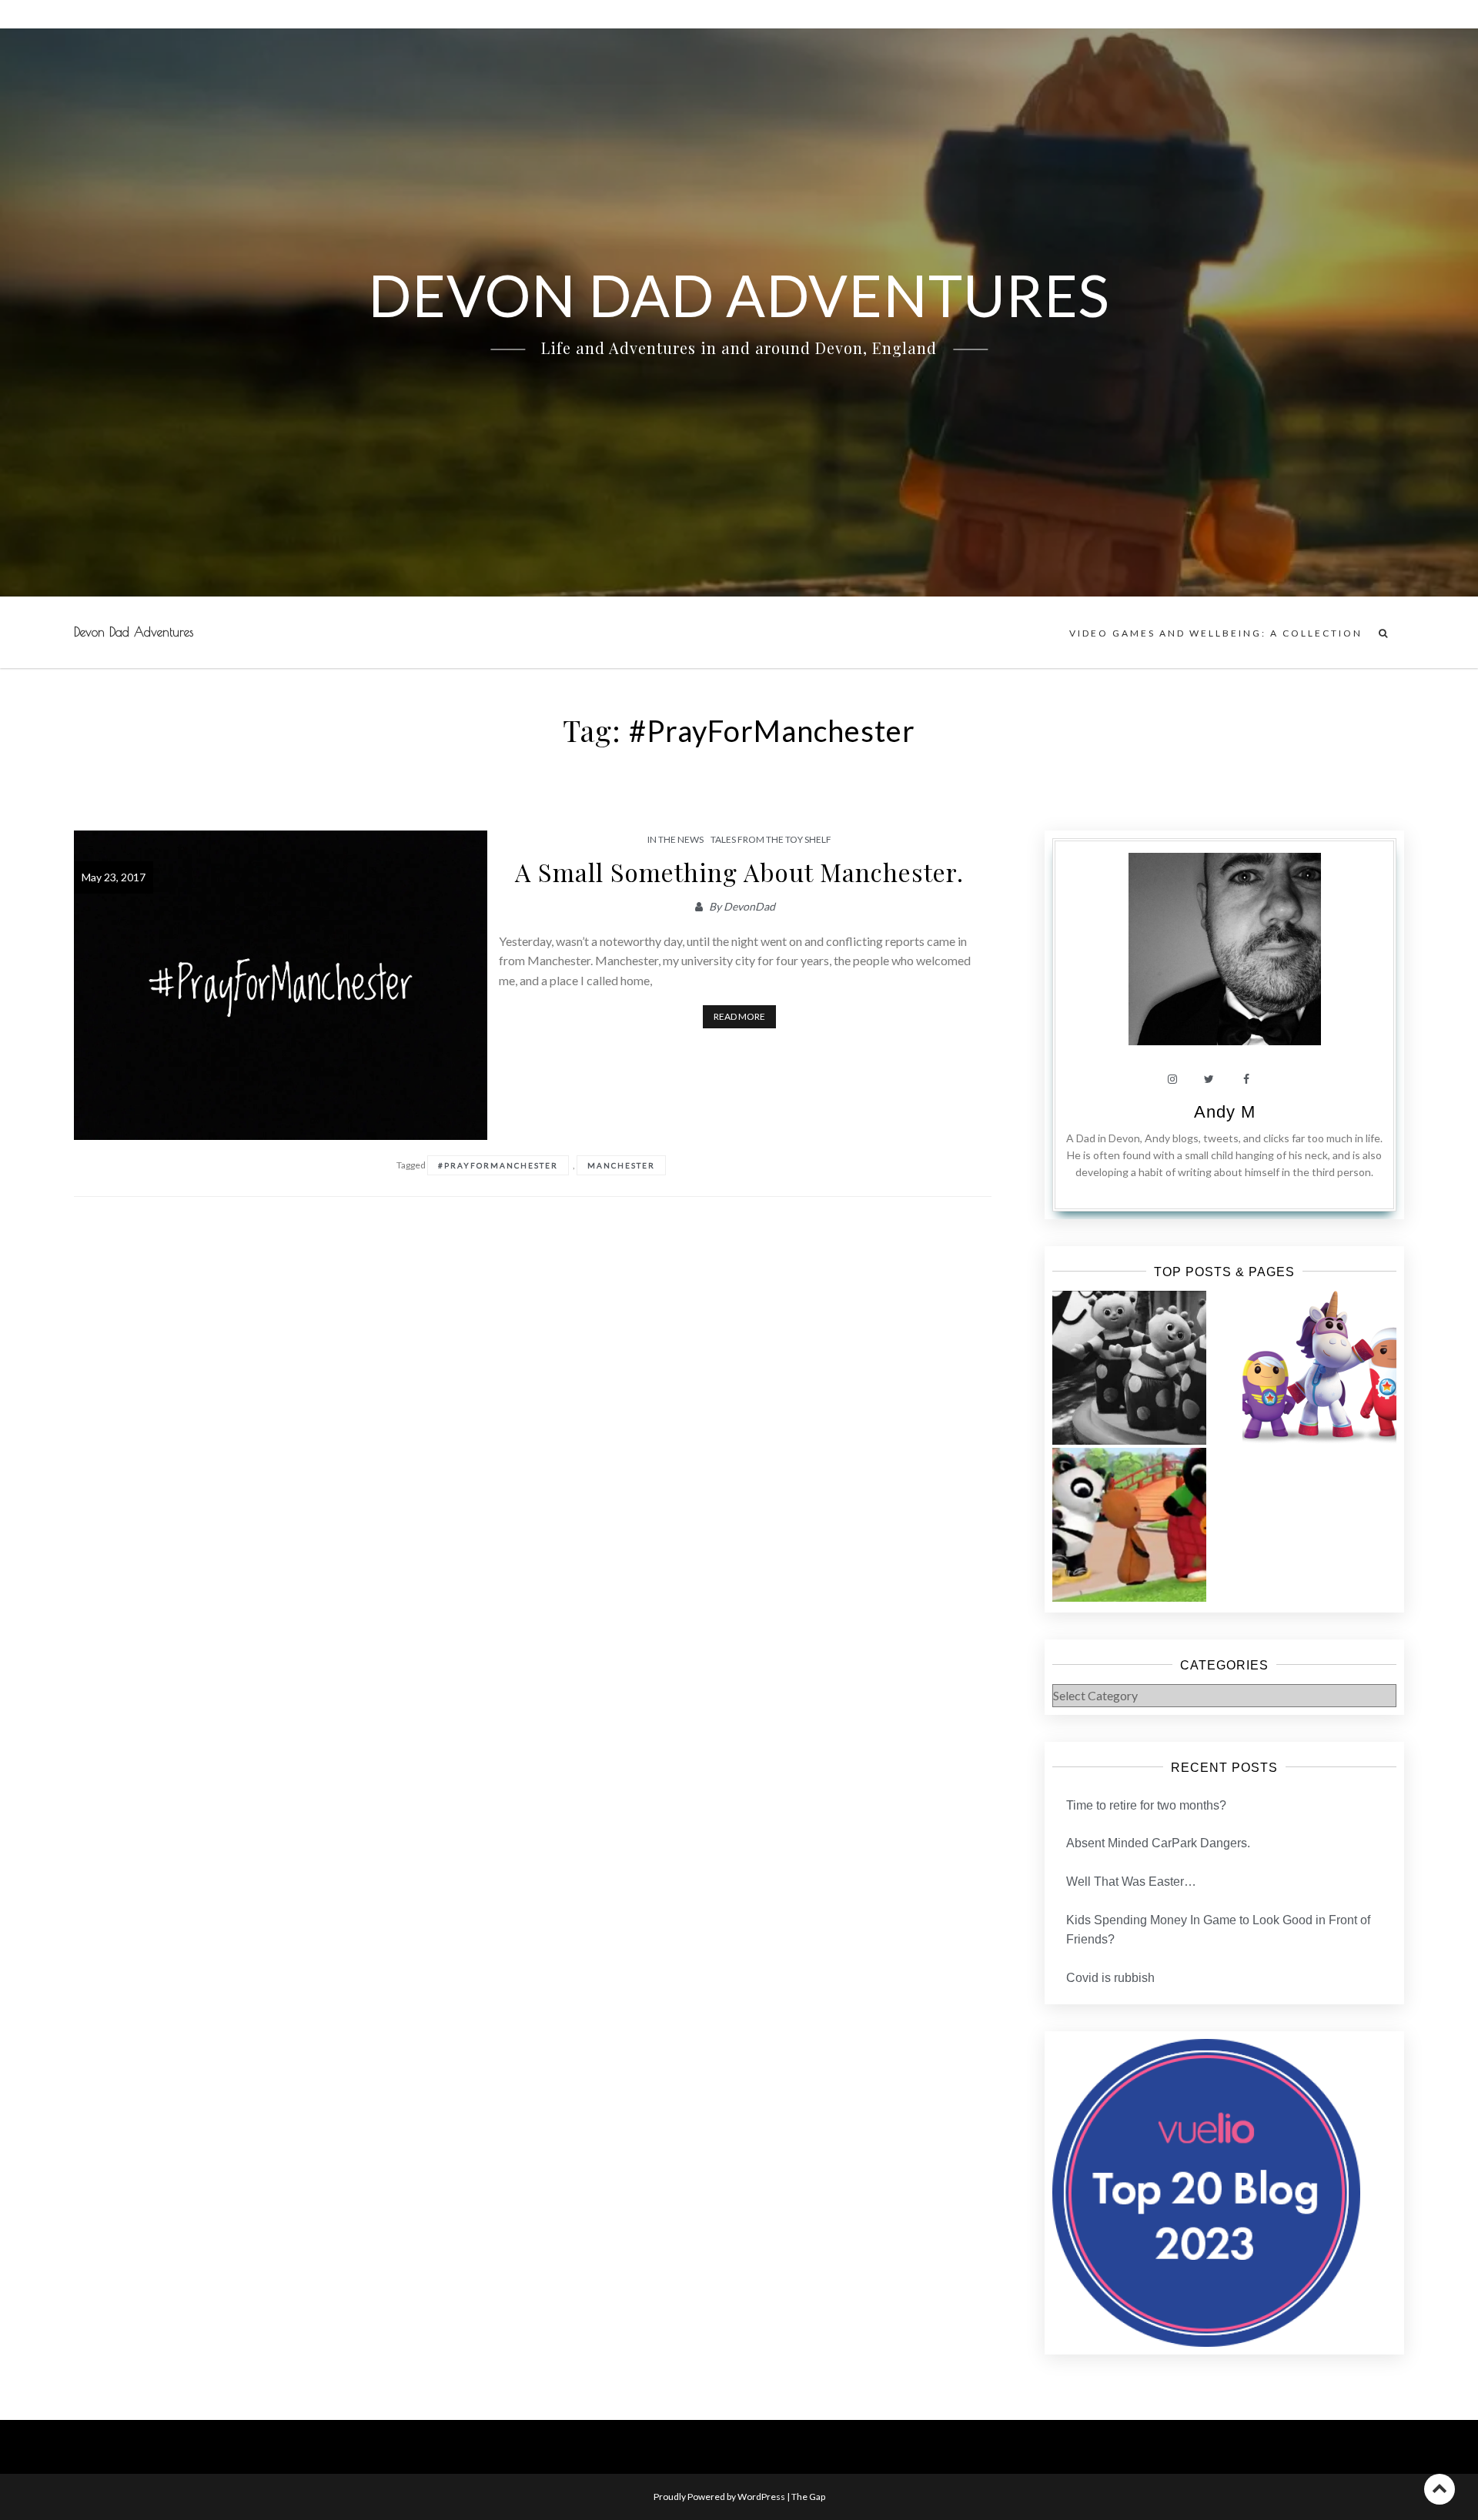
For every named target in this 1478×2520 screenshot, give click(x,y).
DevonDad (749, 906)
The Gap (808, 2497)
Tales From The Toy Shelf (771, 839)
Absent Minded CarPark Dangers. (1158, 1843)
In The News (675, 839)
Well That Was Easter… (1131, 1882)
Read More (739, 1016)
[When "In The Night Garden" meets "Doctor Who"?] (1129, 1368)
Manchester (621, 1165)
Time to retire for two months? (1146, 1805)
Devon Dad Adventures (134, 632)
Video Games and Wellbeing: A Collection (1216, 633)
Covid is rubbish (1110, 1978)
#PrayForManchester (498, 1165)
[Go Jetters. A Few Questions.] (1319, 1368)
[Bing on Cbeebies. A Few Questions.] (1129, 1525)
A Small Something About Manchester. (739, 872)
